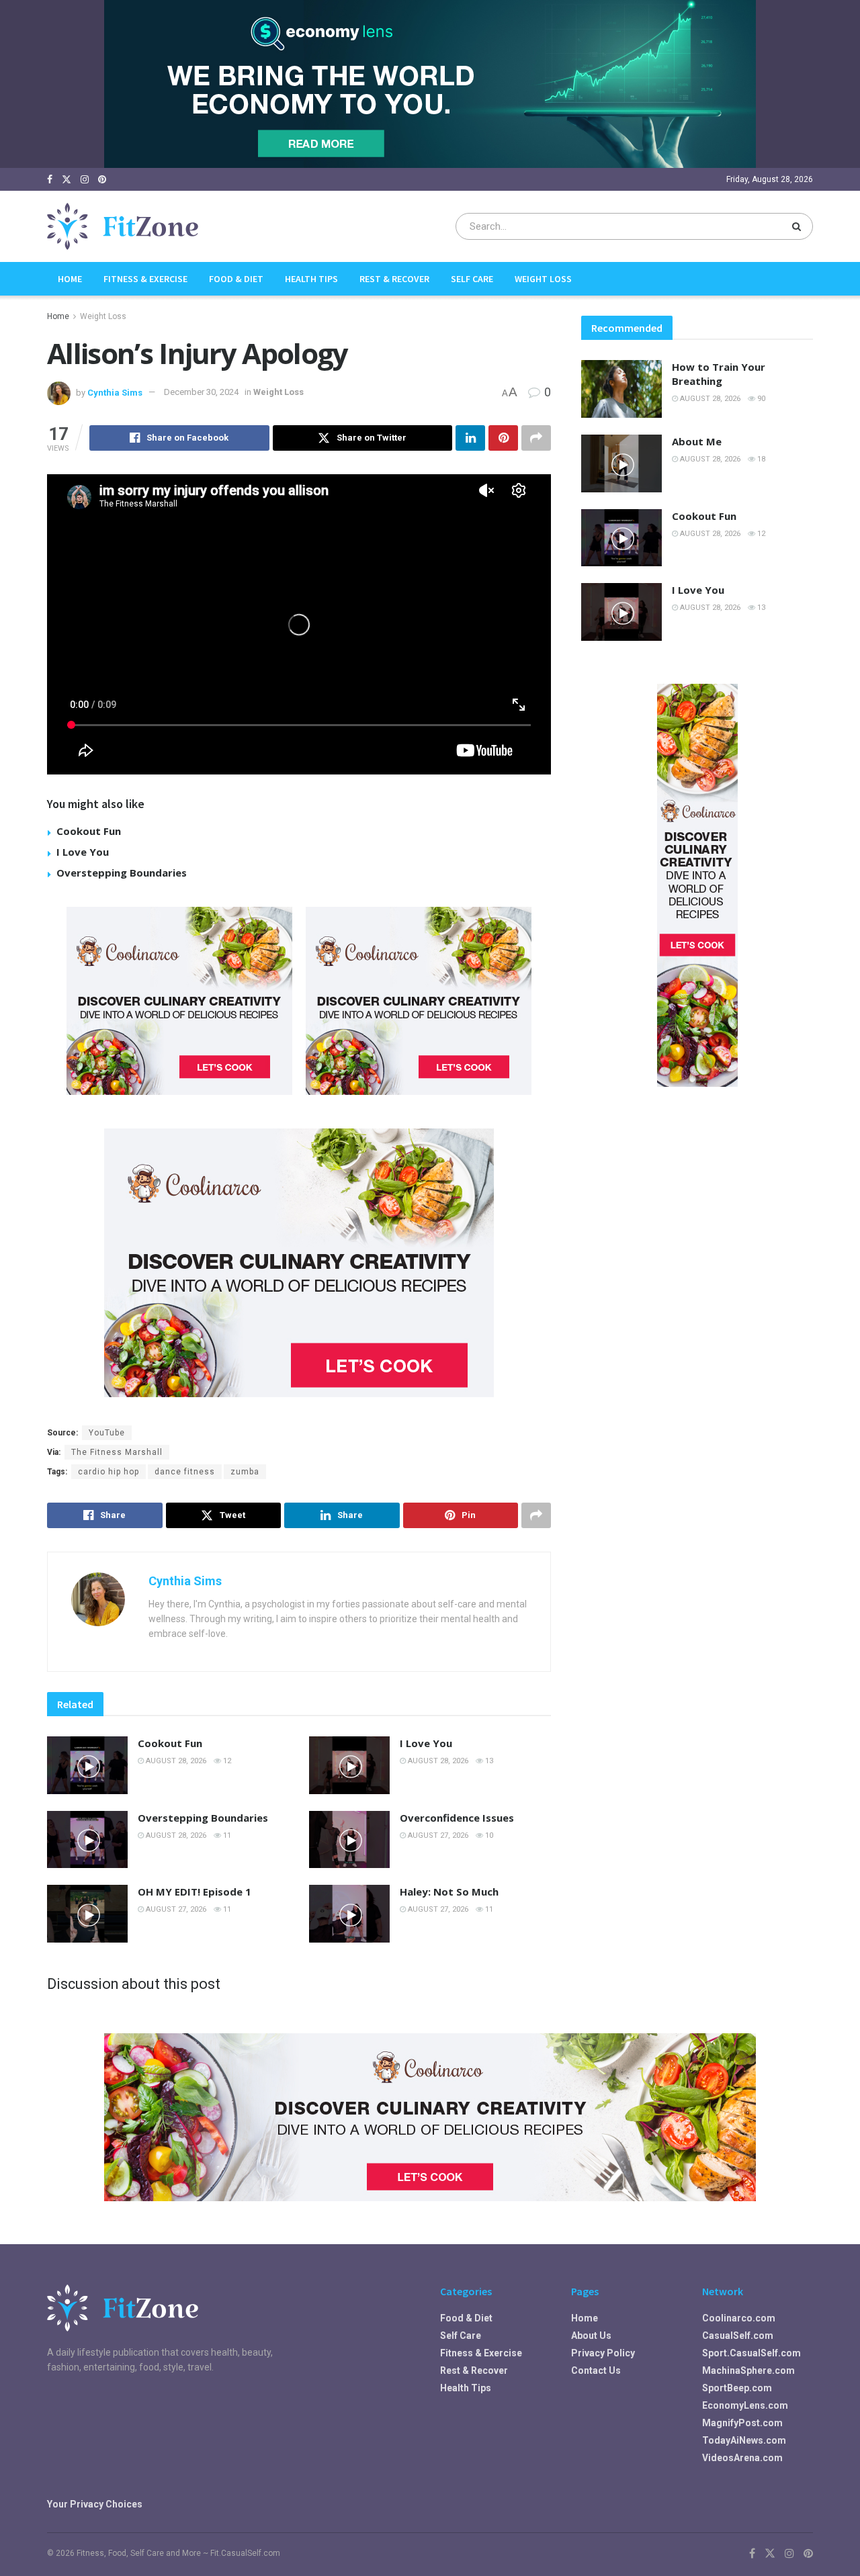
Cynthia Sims (115, 392)
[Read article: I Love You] (349, 1765)
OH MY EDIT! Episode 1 (195, 1892)
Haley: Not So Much (449, 1892)
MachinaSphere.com (748, 2370)
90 (760, 399)
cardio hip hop (109, 1472)
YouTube (107, 1433)
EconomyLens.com (745, 2405)
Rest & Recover (394, 279)
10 (488, 1835)
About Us (591, 2336)
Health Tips (311, 279)
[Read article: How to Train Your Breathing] (621, 389)
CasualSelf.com (738, 2336)
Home (70, 279)
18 (760, 459)
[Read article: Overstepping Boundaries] (87, 1840)
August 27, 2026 (437, 1835)
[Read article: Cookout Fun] (87, 1765)
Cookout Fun (89, 831)
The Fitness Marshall (117, 1452)
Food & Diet (236, 279)
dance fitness (185, 1472)
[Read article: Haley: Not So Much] (349, 1914)
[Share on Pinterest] (503, 438)
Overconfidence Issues (457, 1818)
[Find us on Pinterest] (102, 180)
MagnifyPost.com (742, 2423)
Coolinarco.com (739, 2318)
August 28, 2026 (175, 1761)
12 (226, 1761)
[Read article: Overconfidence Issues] (349, 1840)
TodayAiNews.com (744, 2440)
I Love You (83, 852)
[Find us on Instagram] (85, 180)
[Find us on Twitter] (67, 180)
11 (226, 1835)
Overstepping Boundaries (122, 873)
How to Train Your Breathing (719, 374)
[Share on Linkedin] (470, 438)
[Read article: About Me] (621, 463)
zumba (245, 1472)
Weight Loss (543, 279)
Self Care (472, 279)
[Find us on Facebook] (50, 180)
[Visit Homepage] (123, 226)
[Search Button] (799, 226)
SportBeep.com (737, 2388)
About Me (697, 441)
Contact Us (596, 2370)
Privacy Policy (603, 2353)
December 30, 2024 (201, 392)
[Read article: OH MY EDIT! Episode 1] (87, 1914)
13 (488, 1761)
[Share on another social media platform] (536, 438)
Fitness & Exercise (145, 279)
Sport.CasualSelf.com (751, 2353)
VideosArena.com (742, 2458)
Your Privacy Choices (95, 2504)
